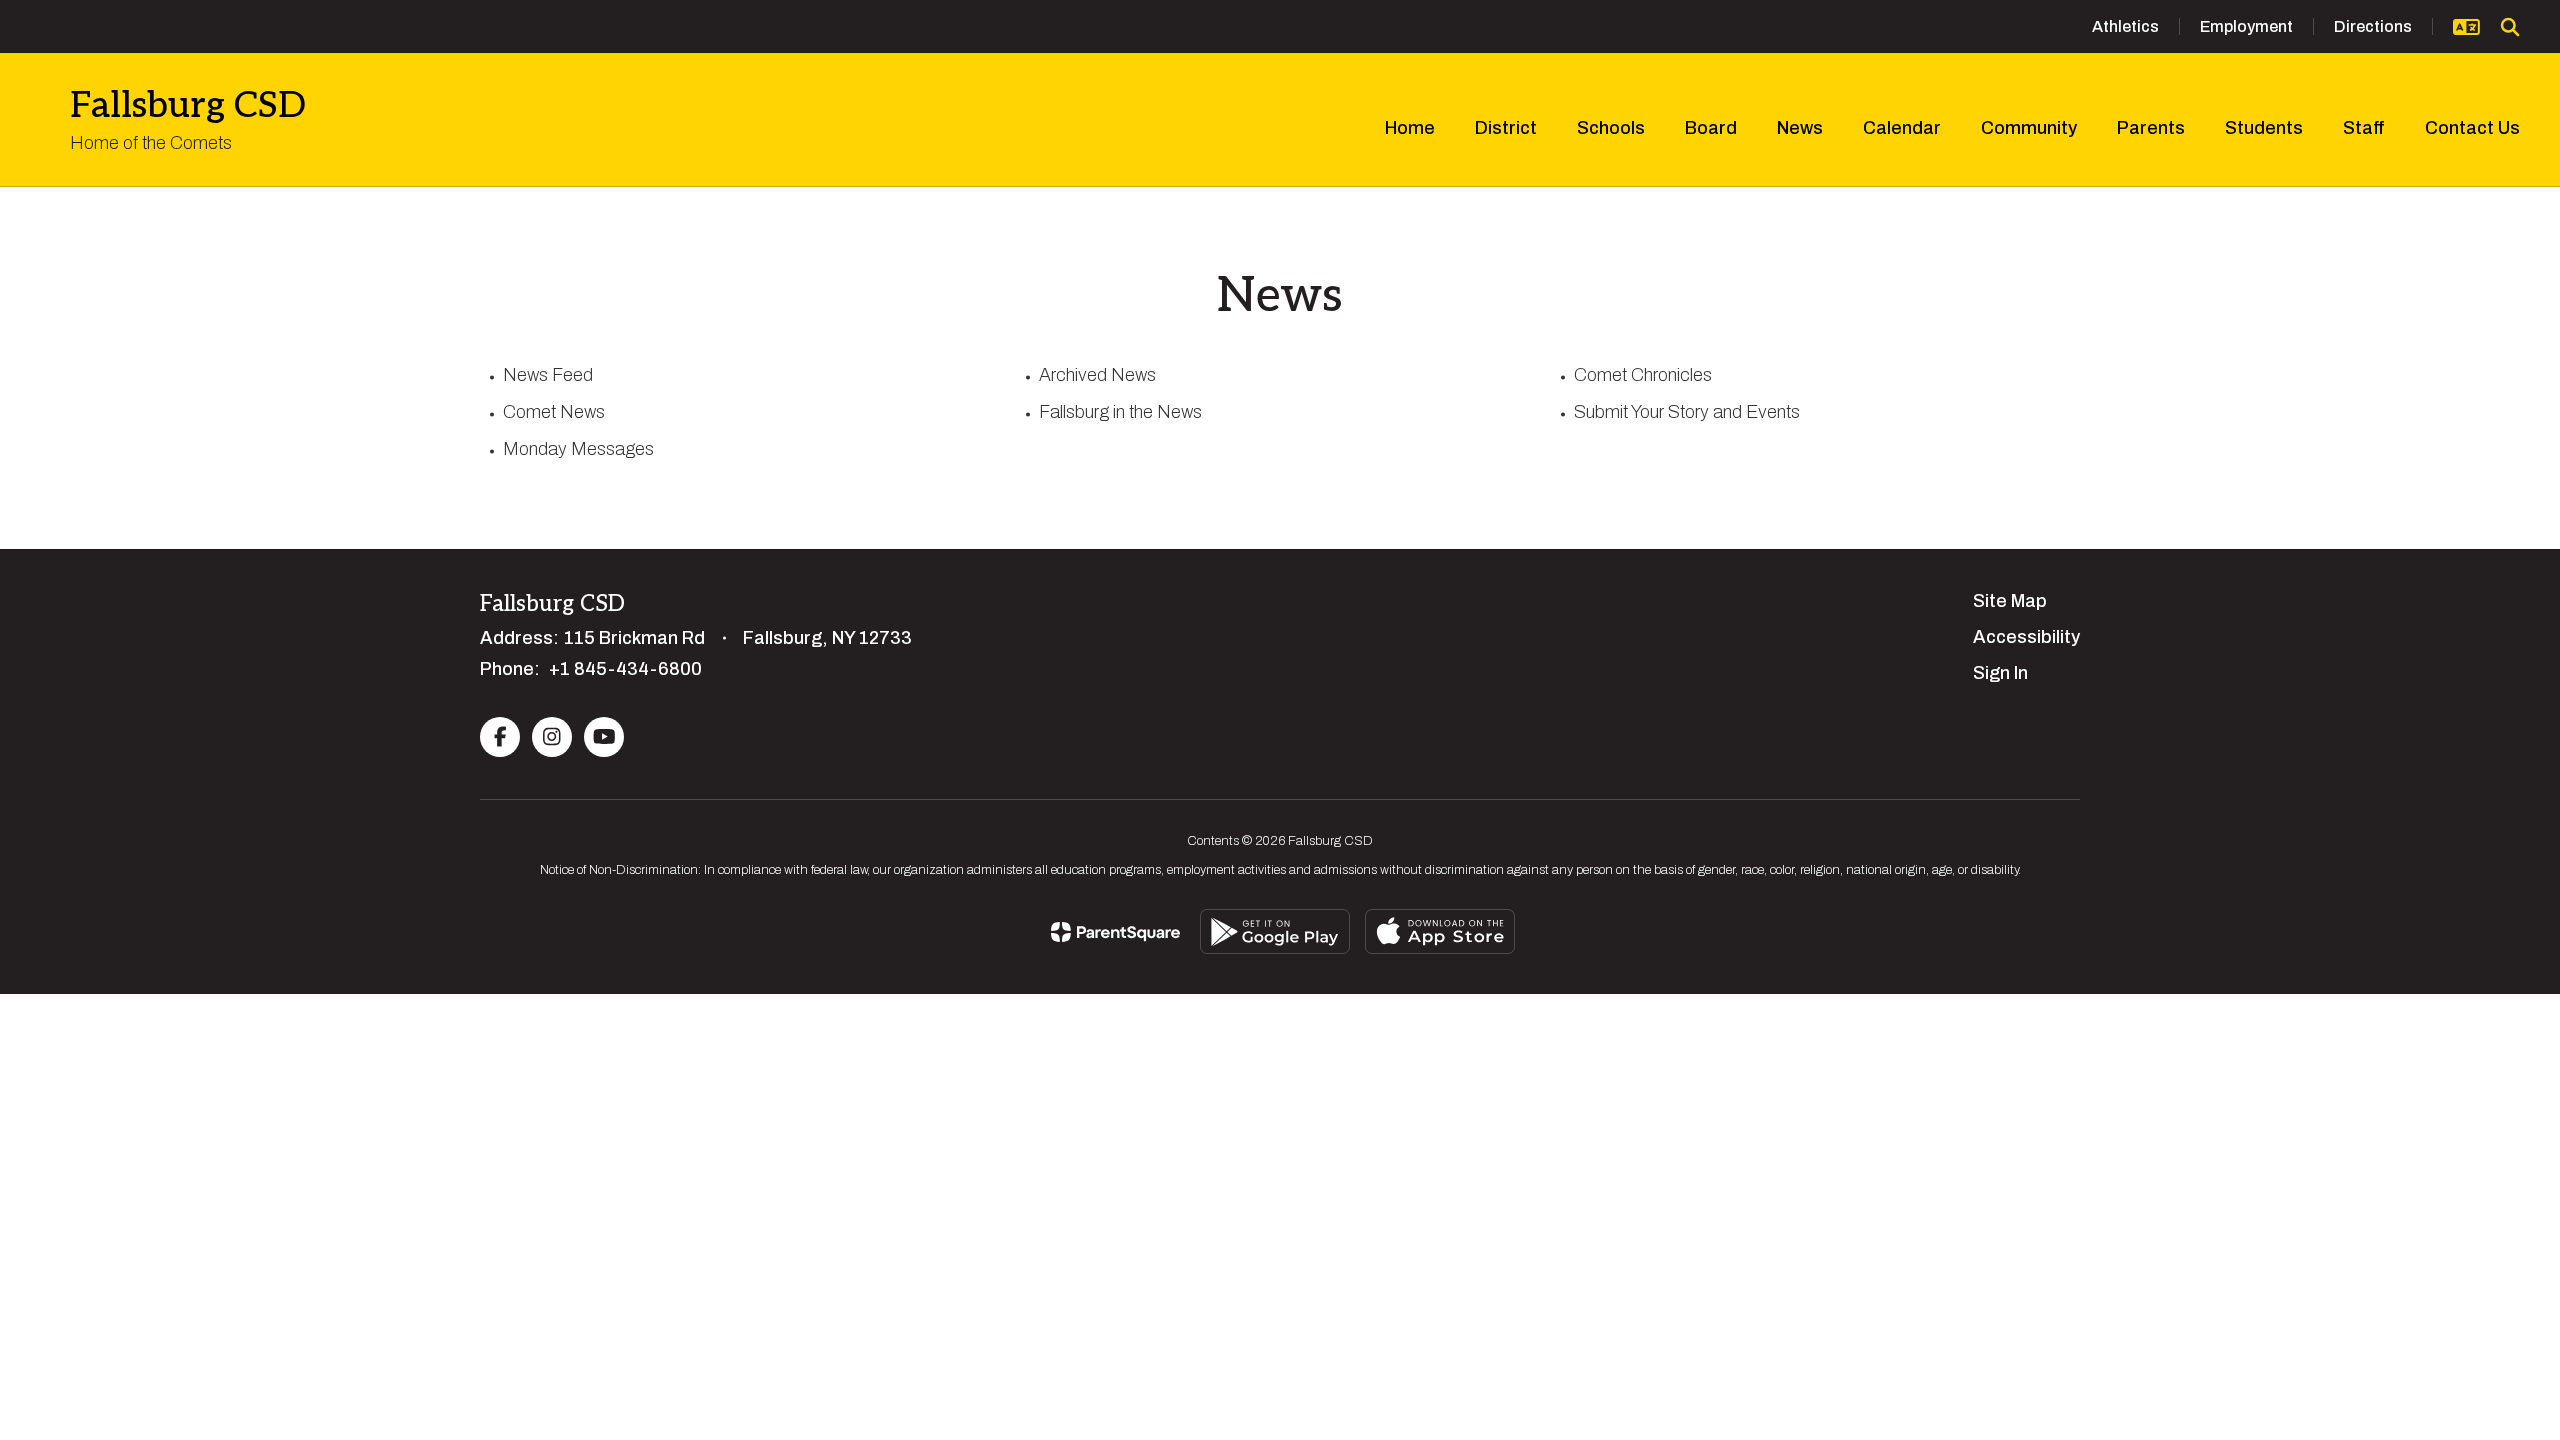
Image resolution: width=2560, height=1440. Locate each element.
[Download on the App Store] (1440, 931)
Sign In (2000, 673)
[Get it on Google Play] (1275, 931)
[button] (2466, 27)
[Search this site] (2510, 27)
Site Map (2010, 601)
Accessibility (2026, 637)
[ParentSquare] (1115, 932)
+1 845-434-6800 (625, 669)
